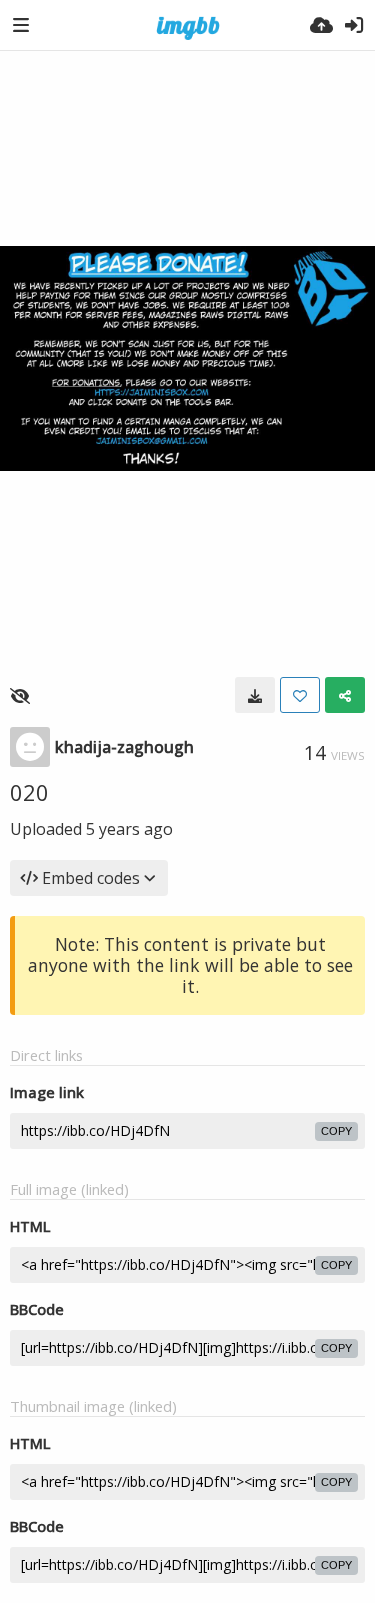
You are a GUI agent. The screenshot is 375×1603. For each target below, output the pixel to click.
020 (29, 792)
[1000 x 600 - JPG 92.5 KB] (255, 695)
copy (336, 1131)
